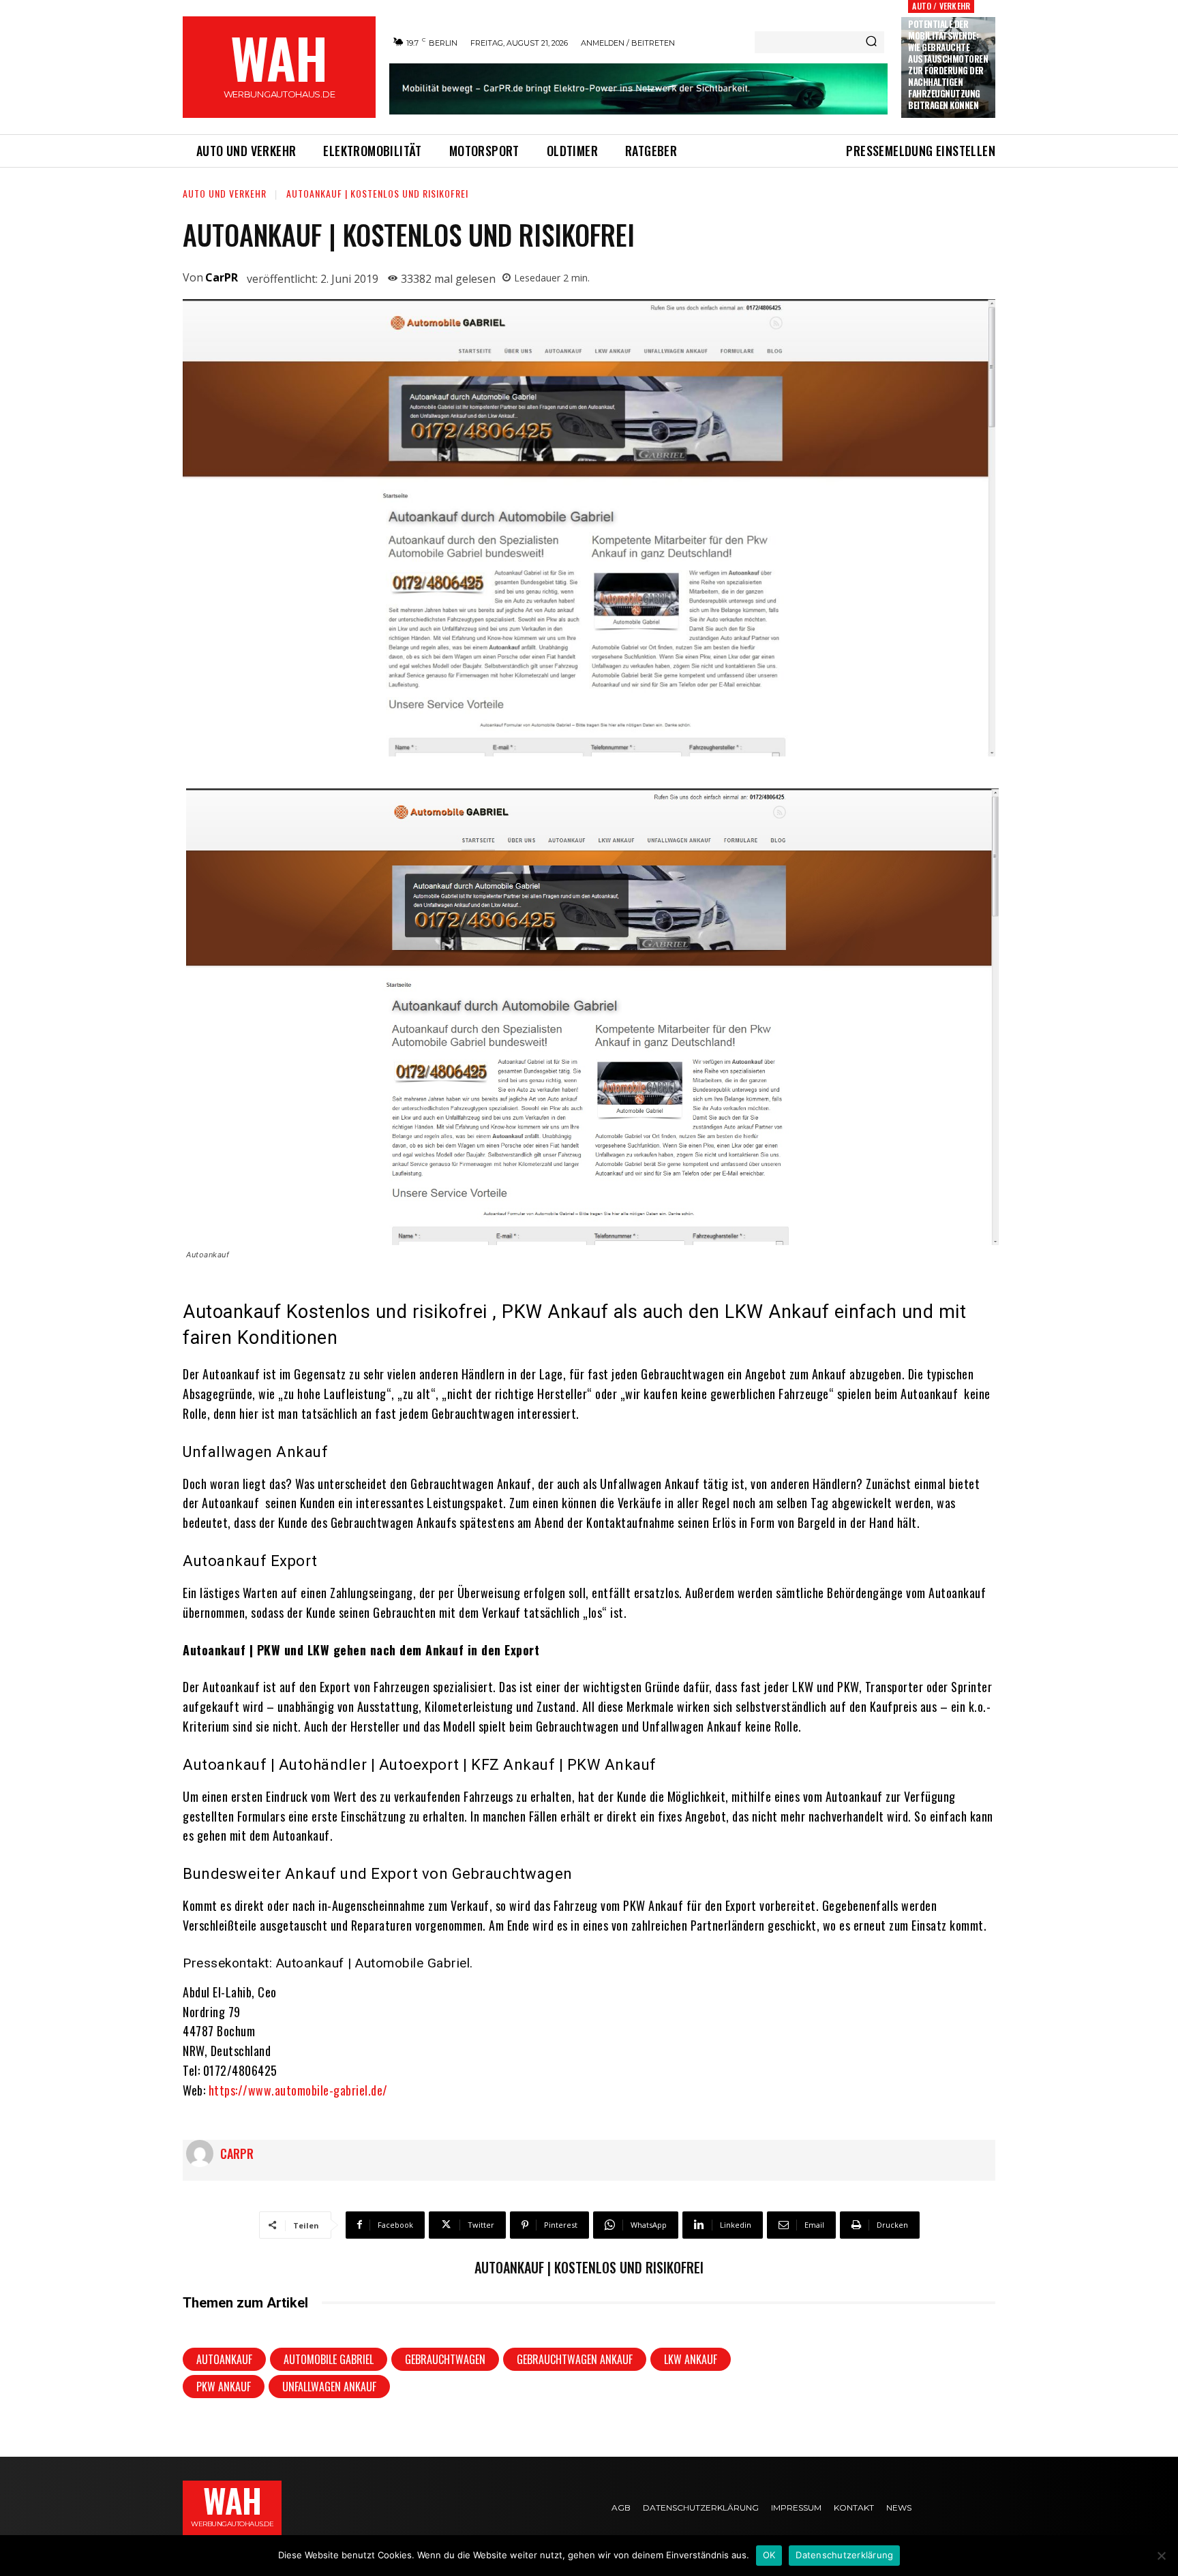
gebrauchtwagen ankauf (575, 2359)
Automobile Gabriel (329, 2359)
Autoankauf (224, 2359)
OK (769, 2555)
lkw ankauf (691, 2359)
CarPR (222, 277)
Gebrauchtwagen (445, 2359)
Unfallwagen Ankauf (329, 2387)
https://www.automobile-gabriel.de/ (298, 2090)
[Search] (871, 42)
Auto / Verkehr (941, 6)
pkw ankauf (224, 2387)
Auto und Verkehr (225, 193)
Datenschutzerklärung (844, 2555)
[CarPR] (203, 2153)
